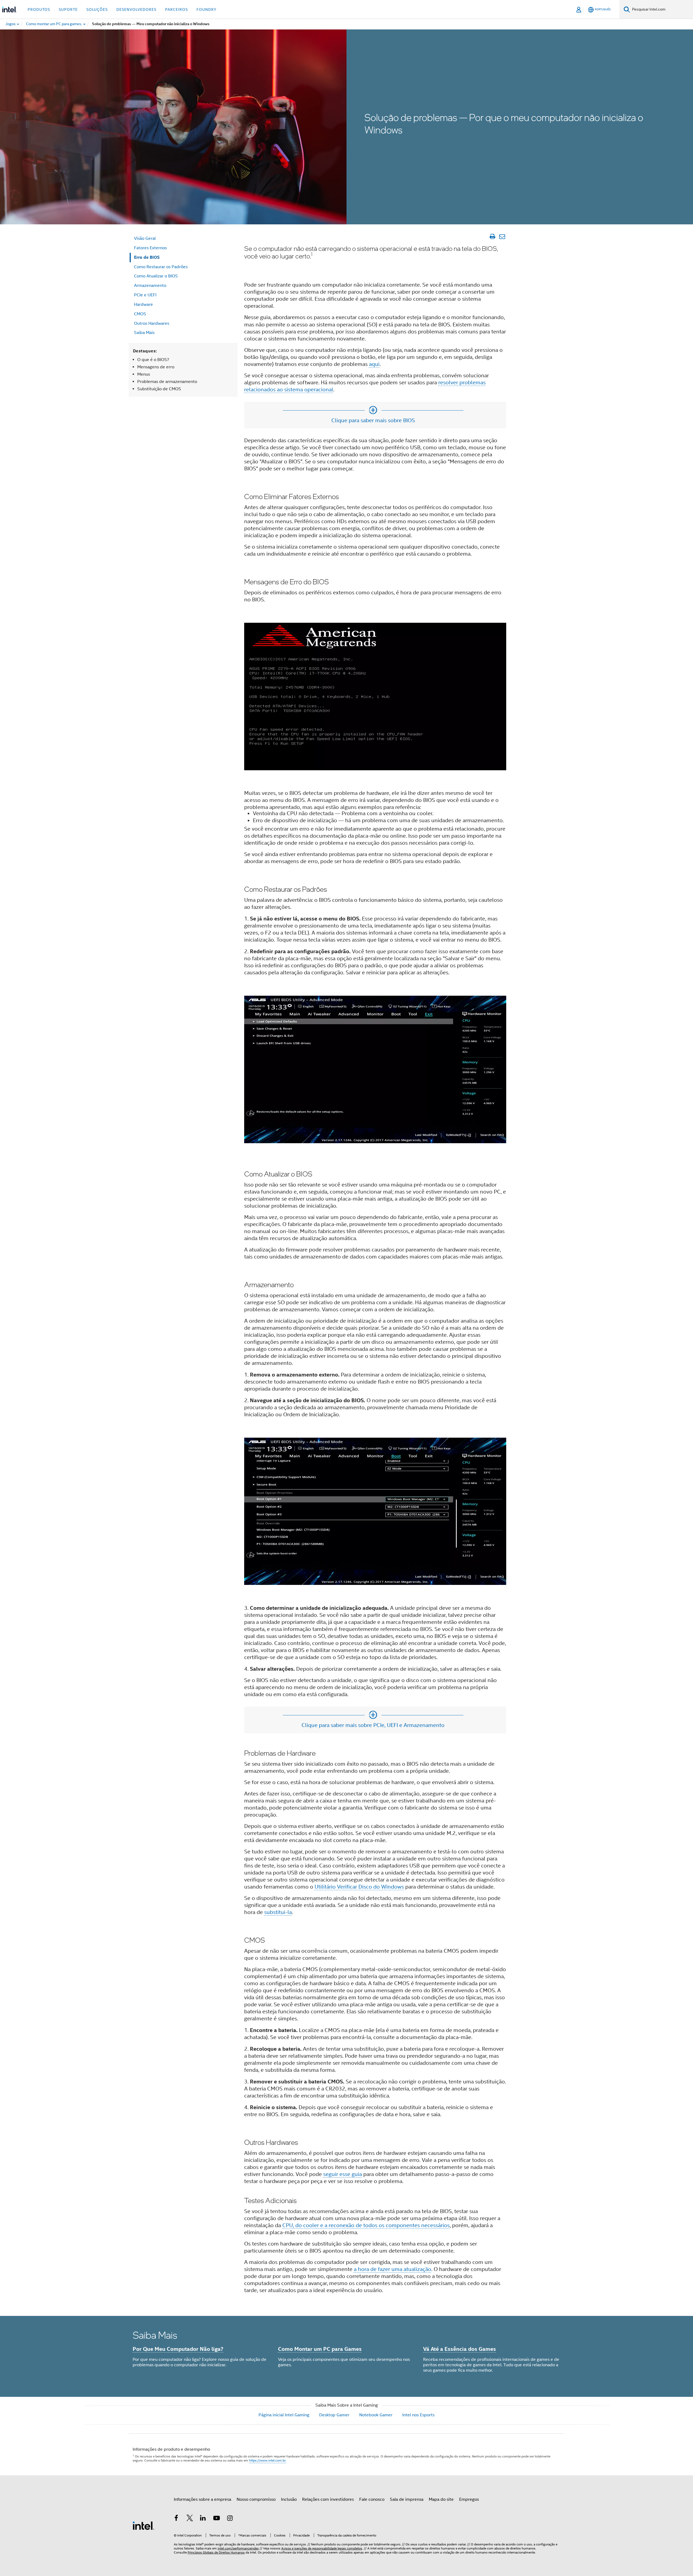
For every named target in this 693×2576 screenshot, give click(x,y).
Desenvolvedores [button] (136, 9)
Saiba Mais (144, 333)
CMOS (140, 314)
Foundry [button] (207, 9)
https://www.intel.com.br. (268, 2460)
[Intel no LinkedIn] (203, 2519)
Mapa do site (441, 2499)
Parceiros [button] (176, 9)
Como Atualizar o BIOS (156, 276)
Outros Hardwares (152, 323)
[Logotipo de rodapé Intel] (143, 2525)
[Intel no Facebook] (176, 2519)
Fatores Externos (150, 248)
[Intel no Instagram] (230, 2519)
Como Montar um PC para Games (320, 2349)
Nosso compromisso (256, 2499)
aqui (374, 364)
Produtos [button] (39, 9)
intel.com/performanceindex (238, 2548)
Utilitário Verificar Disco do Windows (359, 1887)
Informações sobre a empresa (202, 2499)
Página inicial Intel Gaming (284, 2415)
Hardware (143, 304)
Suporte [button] (68, 9)
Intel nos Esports (418, 2415)
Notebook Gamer (376, 2415)
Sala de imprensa (407, 2499)
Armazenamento (150, 286)
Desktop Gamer (334, 2415)
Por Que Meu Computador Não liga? (178, 2349)
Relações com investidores (328, 2499)
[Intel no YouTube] (217, 2519)
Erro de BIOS (147, 257)
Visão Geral (145, 238)
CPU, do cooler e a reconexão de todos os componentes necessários (366, 2225)
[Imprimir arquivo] (492, 237)
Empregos (469, 2499)
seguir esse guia (343, 2174)
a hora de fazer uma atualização (393, 2269)
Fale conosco (372, 2499)
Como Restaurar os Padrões (161, 267)
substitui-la (278, 1912)
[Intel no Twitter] (190, 2519)
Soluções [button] (97, 9)
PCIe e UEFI (145, 295)
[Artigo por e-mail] (502, 237)
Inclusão (289, 2499)
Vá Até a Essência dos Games (460, 2349)
